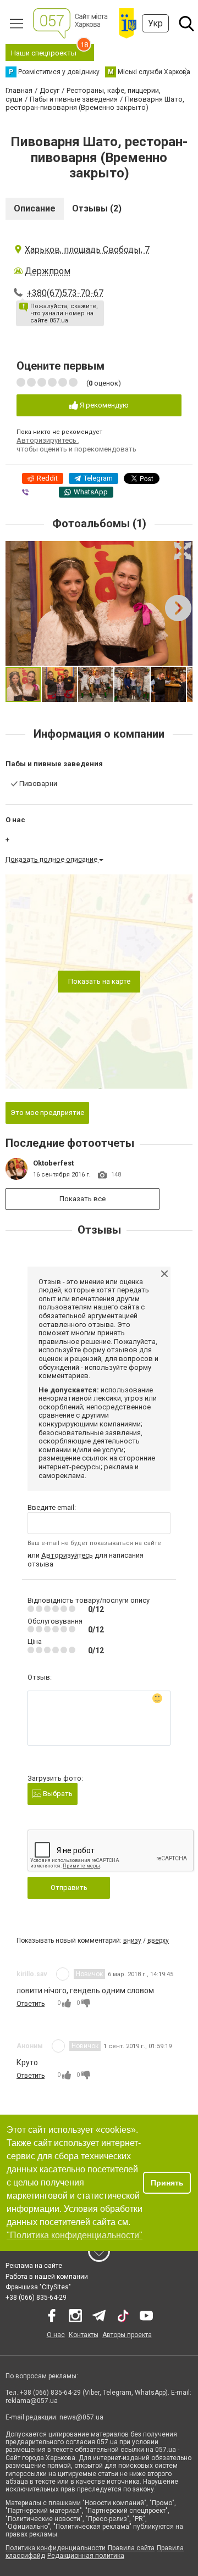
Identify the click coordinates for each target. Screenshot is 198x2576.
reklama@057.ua (32, 2401)
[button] (183, 551)
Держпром (48, 271)
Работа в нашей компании (47, 2277)
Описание (35, 208)
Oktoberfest (53, 1163)
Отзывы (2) (97, 208)
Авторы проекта (127, 2335)
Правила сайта (131, 2548)
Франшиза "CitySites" (38, 2287)
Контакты (84, 2335)
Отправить (69, 1888)
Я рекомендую (103, 405)
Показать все (82, 1199)
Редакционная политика (86, 2556)
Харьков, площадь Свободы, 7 (87, 250)
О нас (56, 2335)
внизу (132, 1941)
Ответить (31, 2004)
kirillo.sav (32, 1974)
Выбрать (57, 1794)
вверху (158, 1941)
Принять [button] (167, 2183)
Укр (155, 23)
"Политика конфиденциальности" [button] (75, 2235)
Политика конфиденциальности (56, 2548)
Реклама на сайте (34, 2266)
